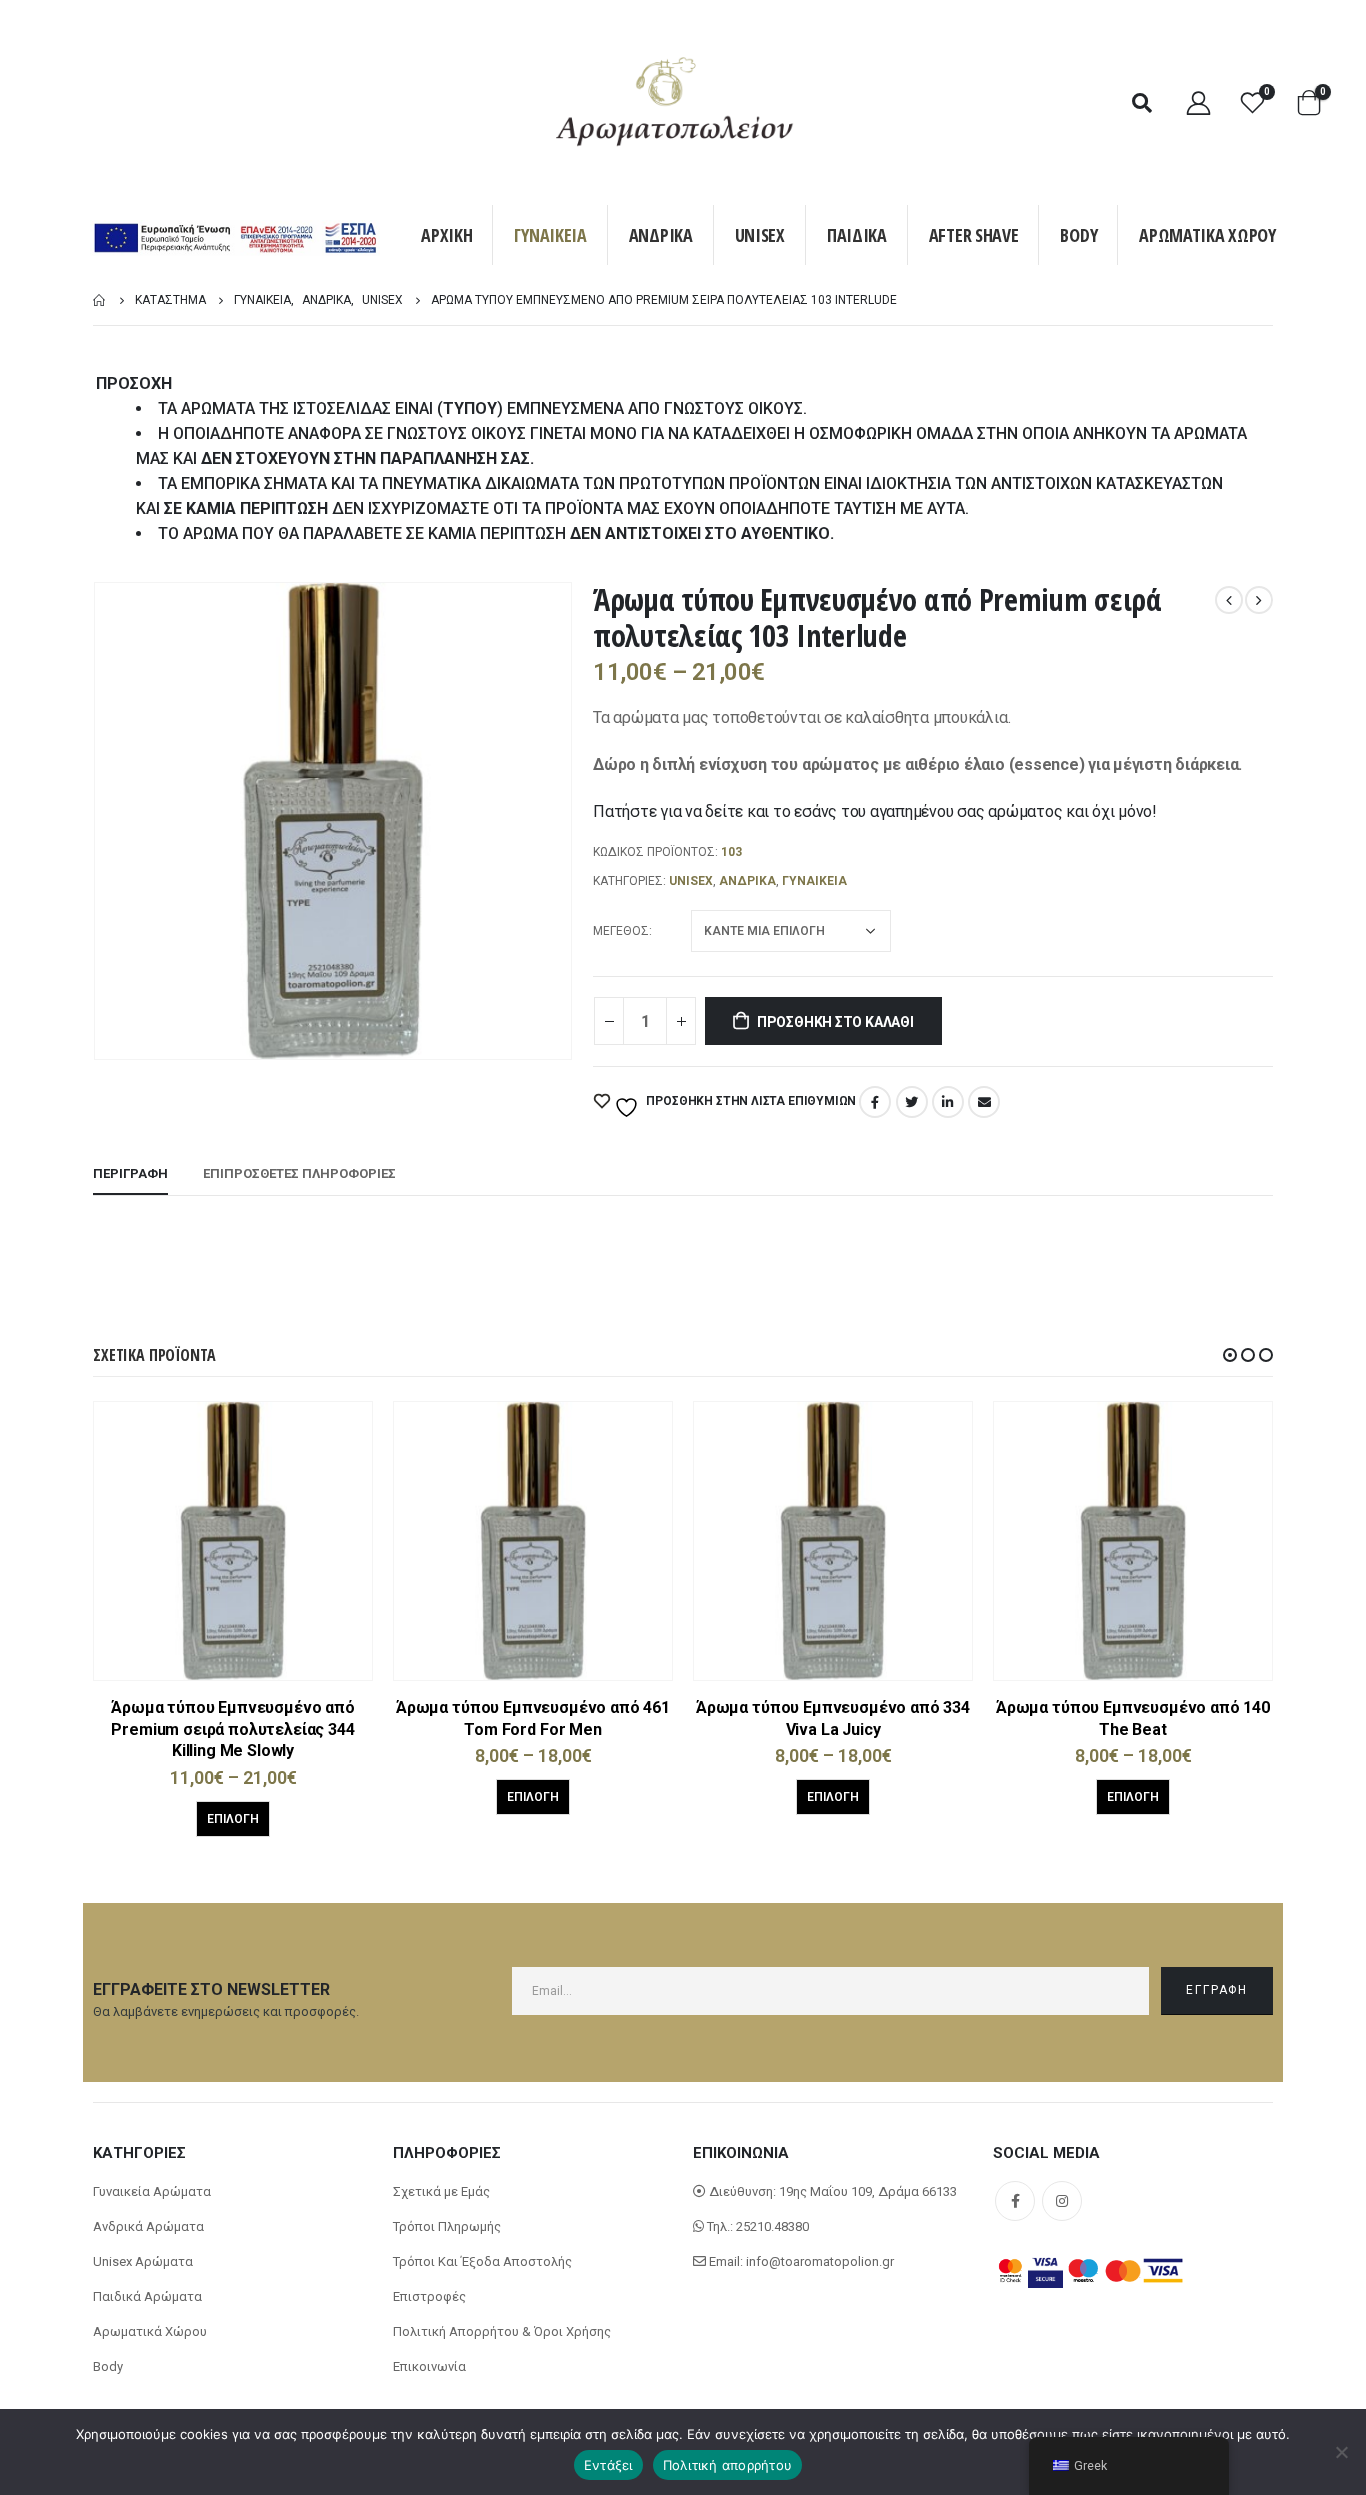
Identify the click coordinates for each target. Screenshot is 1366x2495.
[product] (233, 1541)
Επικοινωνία (429, 2366)
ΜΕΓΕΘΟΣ (621, 931)
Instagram (1062, 2201)
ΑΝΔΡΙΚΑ (661, 235)
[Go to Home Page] (100, 300)
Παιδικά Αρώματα (147, 2296)
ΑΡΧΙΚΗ (446, 235)
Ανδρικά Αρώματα (148, 2226)
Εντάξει (608, 2465)
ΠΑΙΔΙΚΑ (857, 235)
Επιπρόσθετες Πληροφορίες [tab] (299, 1173)
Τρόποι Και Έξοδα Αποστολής (482, 2261)
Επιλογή (233, 1819)
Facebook (875, 1102)
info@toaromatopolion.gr (820, 2261)
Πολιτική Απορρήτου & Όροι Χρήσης (502, 2331)
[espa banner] (235, 240)
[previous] (1229, 600)
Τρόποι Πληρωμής (447, 2226)
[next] (1259, 600)
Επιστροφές (429, 2296)
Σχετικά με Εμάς (441, 2191)
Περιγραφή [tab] (130, 1173)
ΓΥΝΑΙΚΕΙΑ (550, 235)
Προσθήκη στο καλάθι (835, 1022)
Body (108, 2366)
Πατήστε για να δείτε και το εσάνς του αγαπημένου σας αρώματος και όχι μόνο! (874, 811)
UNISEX (760, 235)
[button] (1230, 1355)
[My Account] (1198, 102)
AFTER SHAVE (974, 235)
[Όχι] (1341, 2452)
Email (984, 1102)
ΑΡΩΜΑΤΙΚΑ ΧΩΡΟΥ (1207, 235)
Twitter (912, 1102)
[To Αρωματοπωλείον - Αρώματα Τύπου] (675, 102)
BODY (1078, 235)
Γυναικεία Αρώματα (152, 2191)
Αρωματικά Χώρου (150, 2331)
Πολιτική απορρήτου (728, 2465)
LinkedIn (948, 1102)
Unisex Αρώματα (143, 2261)
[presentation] (98, 821)
